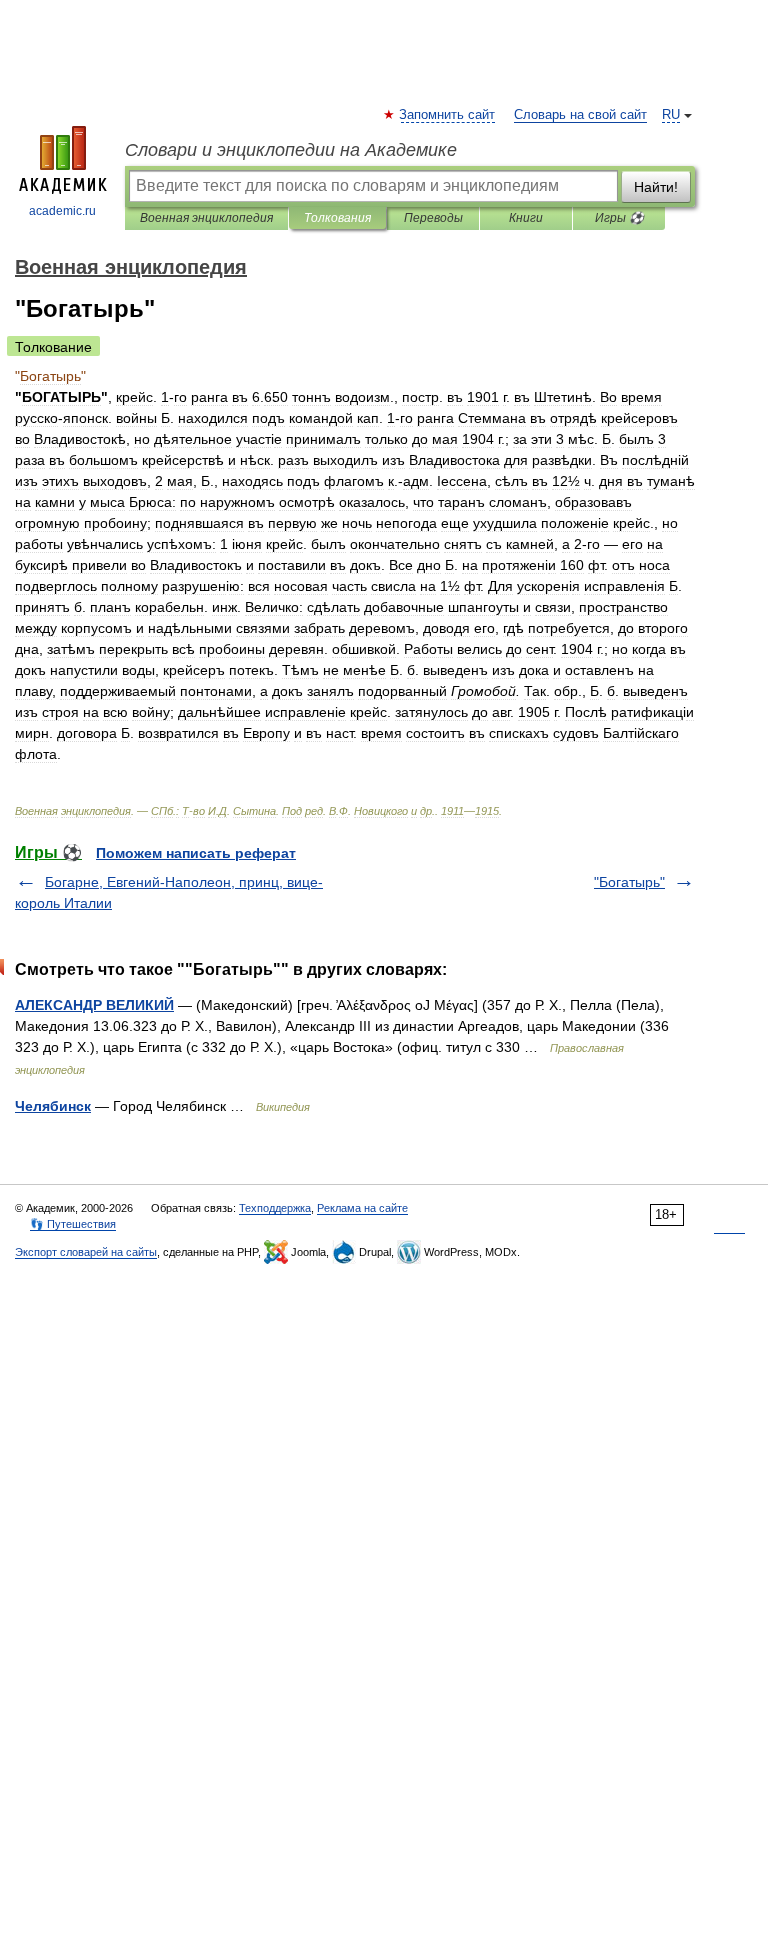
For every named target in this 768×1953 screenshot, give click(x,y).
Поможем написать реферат (196, 853)
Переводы (433, 218)
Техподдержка (275, 1208)
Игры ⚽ (619, 218)
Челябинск (53, 1106)
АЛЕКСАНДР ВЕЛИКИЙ (94, 1005)
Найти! (656, 187)
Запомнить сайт (448, 115)
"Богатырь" (629, 882)
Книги (526, 218)
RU (671, 115)
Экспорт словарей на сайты (86, 1252)
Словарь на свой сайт (580, 115)
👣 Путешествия (73, 1224)
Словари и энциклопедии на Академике (291, 150)
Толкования (337, 218)
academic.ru (62, 211)
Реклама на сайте (362, 1208)
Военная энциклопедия (206, 218)
